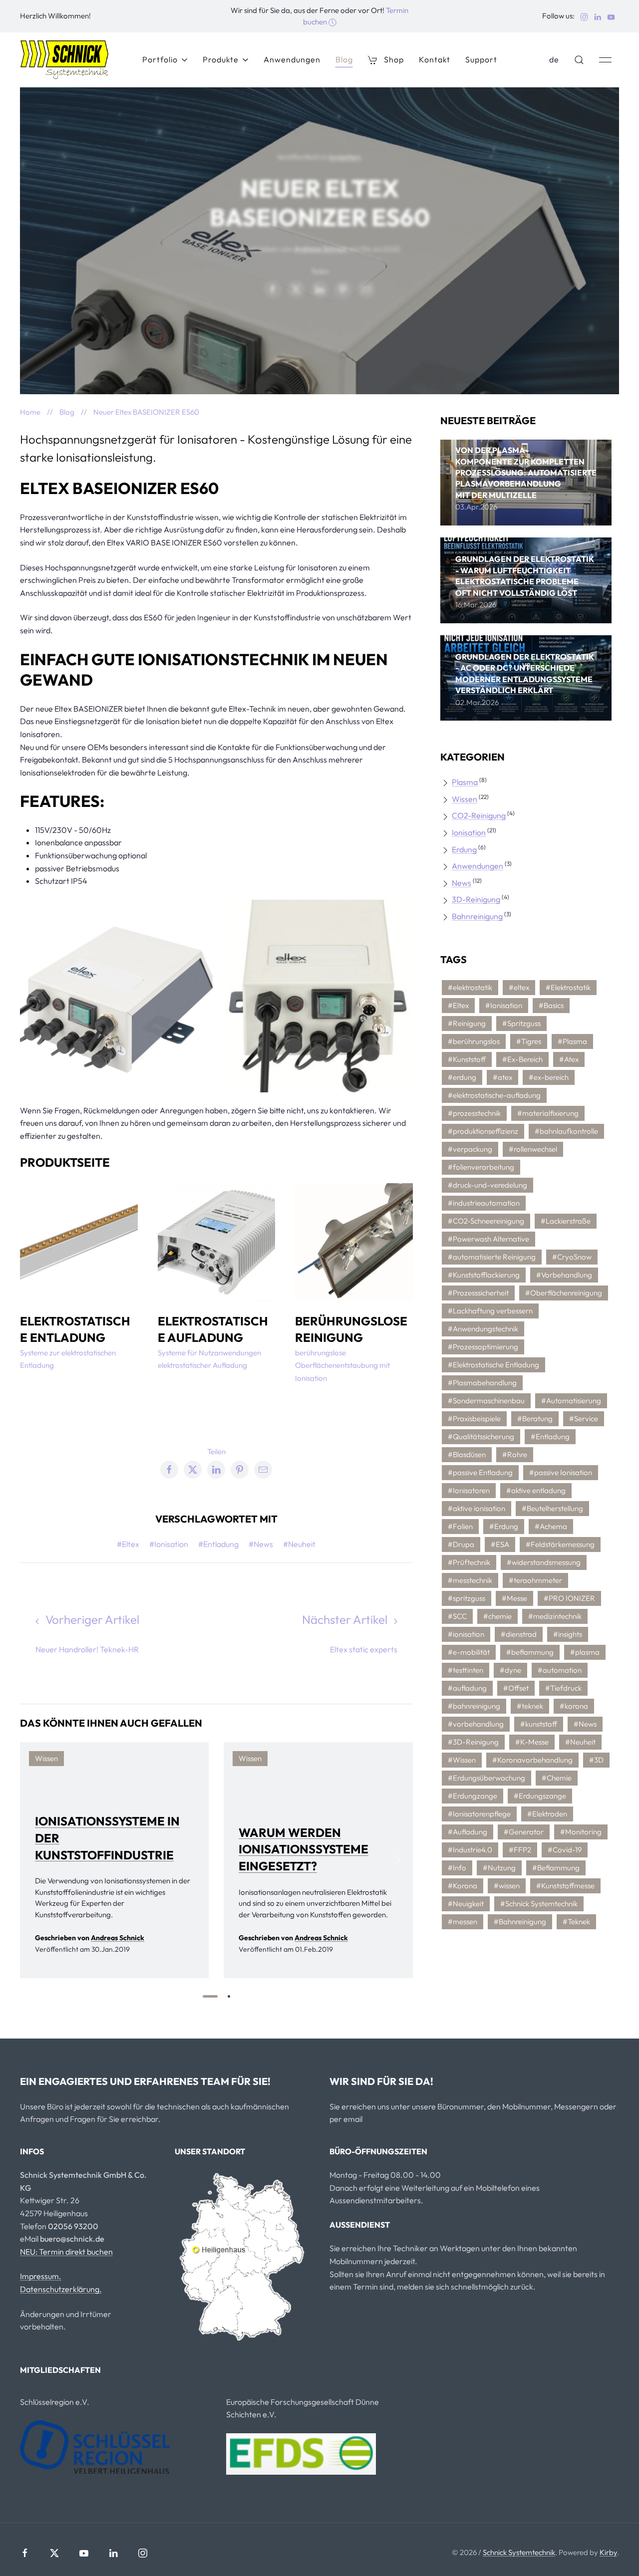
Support (481, 59)
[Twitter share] (296, 289)
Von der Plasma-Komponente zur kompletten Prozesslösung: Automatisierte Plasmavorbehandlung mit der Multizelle (526, 473)
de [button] (554, 59)
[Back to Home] (65, 60)
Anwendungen (292, 59)
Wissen (465, 799)
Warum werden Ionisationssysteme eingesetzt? (304, 1849)
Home (30, 412)
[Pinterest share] (343, 289)
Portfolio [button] (160, 59)
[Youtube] (84, 2553)
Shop (394, 59)
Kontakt (435, 59)
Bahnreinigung (477, 916)
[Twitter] (54, 2553)
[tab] (210, 1996)
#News (261, 1544)
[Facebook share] (273, 289)
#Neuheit (299, 1544)
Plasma (465, 782)
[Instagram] (143, 2553)
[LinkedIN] (113, 2553)
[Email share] (366, 289)
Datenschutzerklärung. (61, 2289)
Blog (344, 59)
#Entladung (218, 1544)
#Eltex (128, 1544)
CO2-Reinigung (479, 815)
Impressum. (41, 2276)
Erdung (464, 849)
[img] (526, 483)
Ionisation (344, 157)
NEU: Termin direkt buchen (66, 2252)
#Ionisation (169, 1544)
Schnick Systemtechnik (519, 2552)
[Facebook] (25, 2553)
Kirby (608, 2552)
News (462, 883)
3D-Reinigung (476, 899)
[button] (579, 60)
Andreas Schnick (320, 249)
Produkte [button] (221, 59)
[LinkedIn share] (319, 289)
